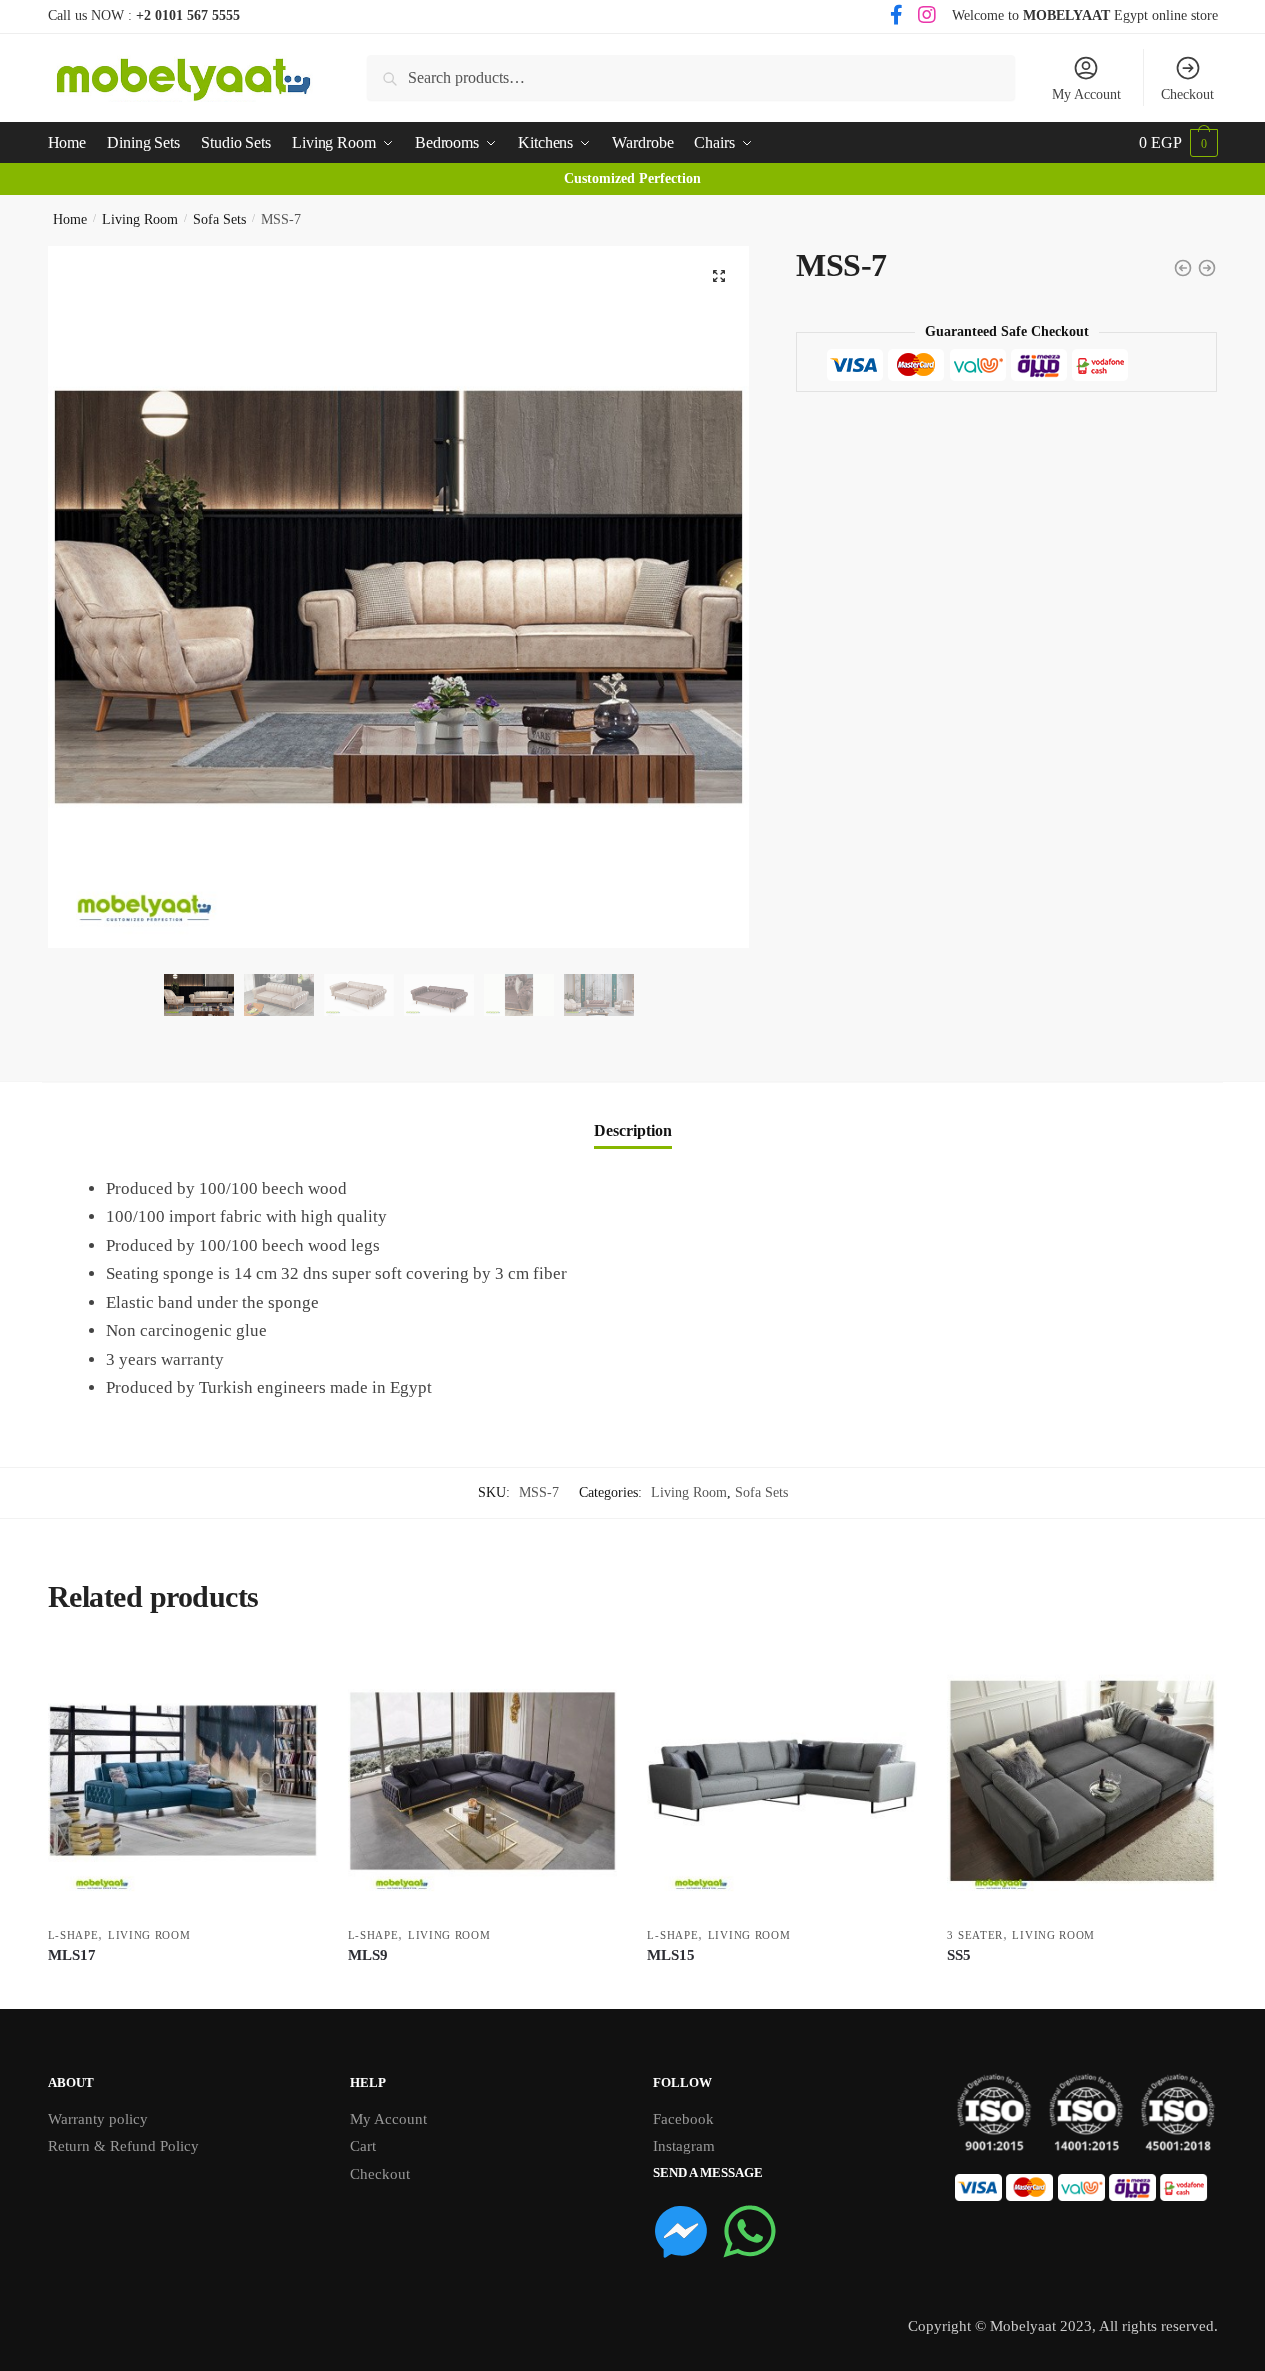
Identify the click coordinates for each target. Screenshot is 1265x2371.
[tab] (633, 1114)
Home (70, 219)
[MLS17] (183, 1781)
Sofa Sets (219, 219)
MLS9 (368, 1955)
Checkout (1187, 94)
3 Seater (975, 1935)
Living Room (140, 219)
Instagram (684, 2146)
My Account (1086, 94)
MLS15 (671, 1955)
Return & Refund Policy (123, 2146)
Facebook (683, 2119)
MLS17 (72, 1955)
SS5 (959, 1955)
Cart (363, 2146)
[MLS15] (782, 1781)
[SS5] (1082, 1781)
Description (633, 1130)
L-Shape (73, 1935)
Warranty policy (98, 2119)
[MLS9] (483, 1781)
